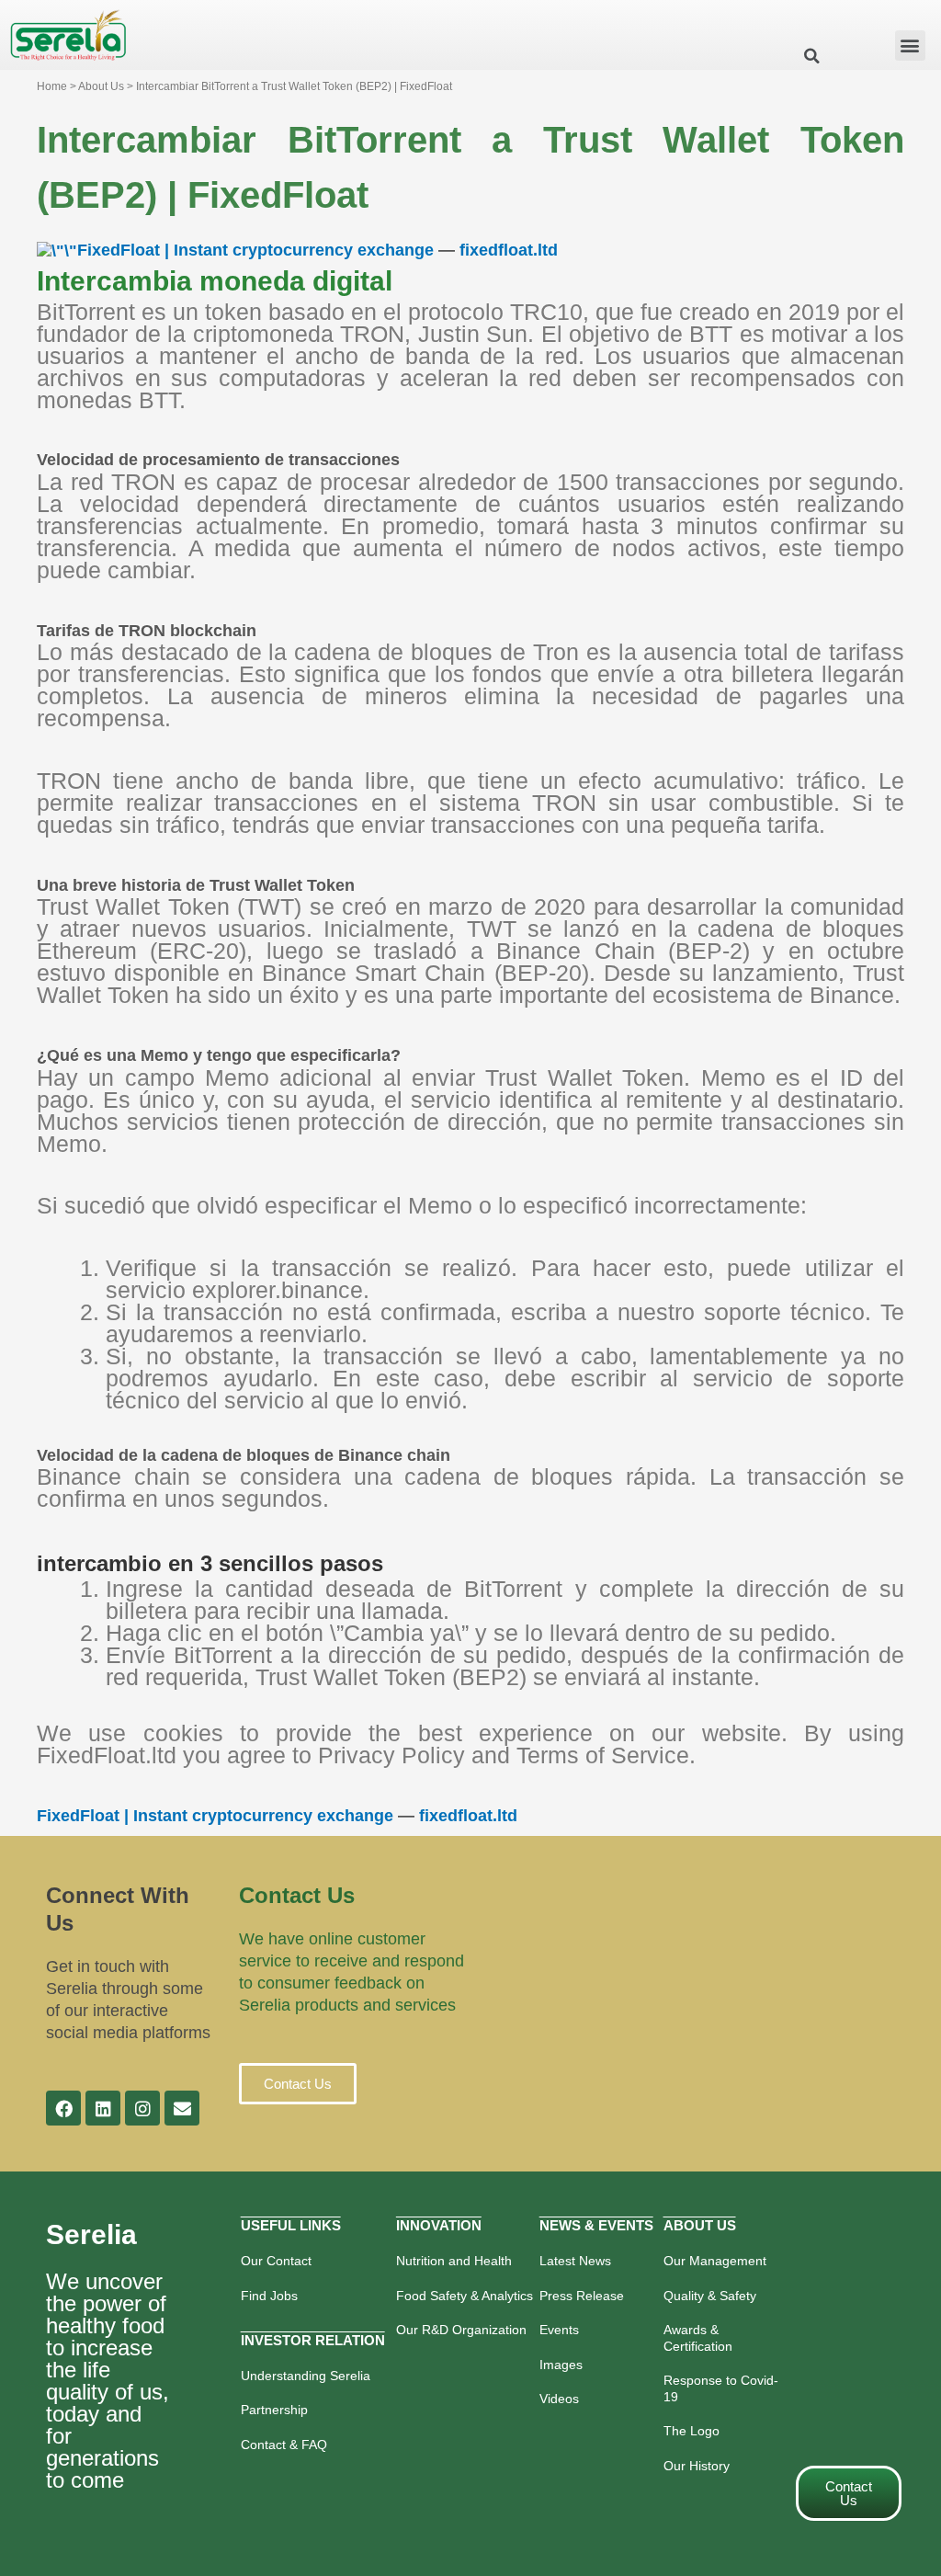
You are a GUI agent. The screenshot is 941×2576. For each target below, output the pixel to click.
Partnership (274, 2410)
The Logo (692, 2431)
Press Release (582, 2296)
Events (559, 2330)
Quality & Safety (710, 2296)
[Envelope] (182, 2108)
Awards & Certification (698, 2338)
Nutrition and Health (454, 2261)
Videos (559, 2399)
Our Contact (276, 2261)
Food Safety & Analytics (465, 2296)
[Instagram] (142, 2108)
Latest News (575, 2261)
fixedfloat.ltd (509, 250)
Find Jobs (269, 2296)
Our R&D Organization (461, 2330)
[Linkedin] (103, 2108)
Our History (697, 2466)
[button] (910, 46)
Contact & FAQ (284, 2445)
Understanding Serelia (306, 2376)
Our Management (715, 2261)
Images (561, 2365)
